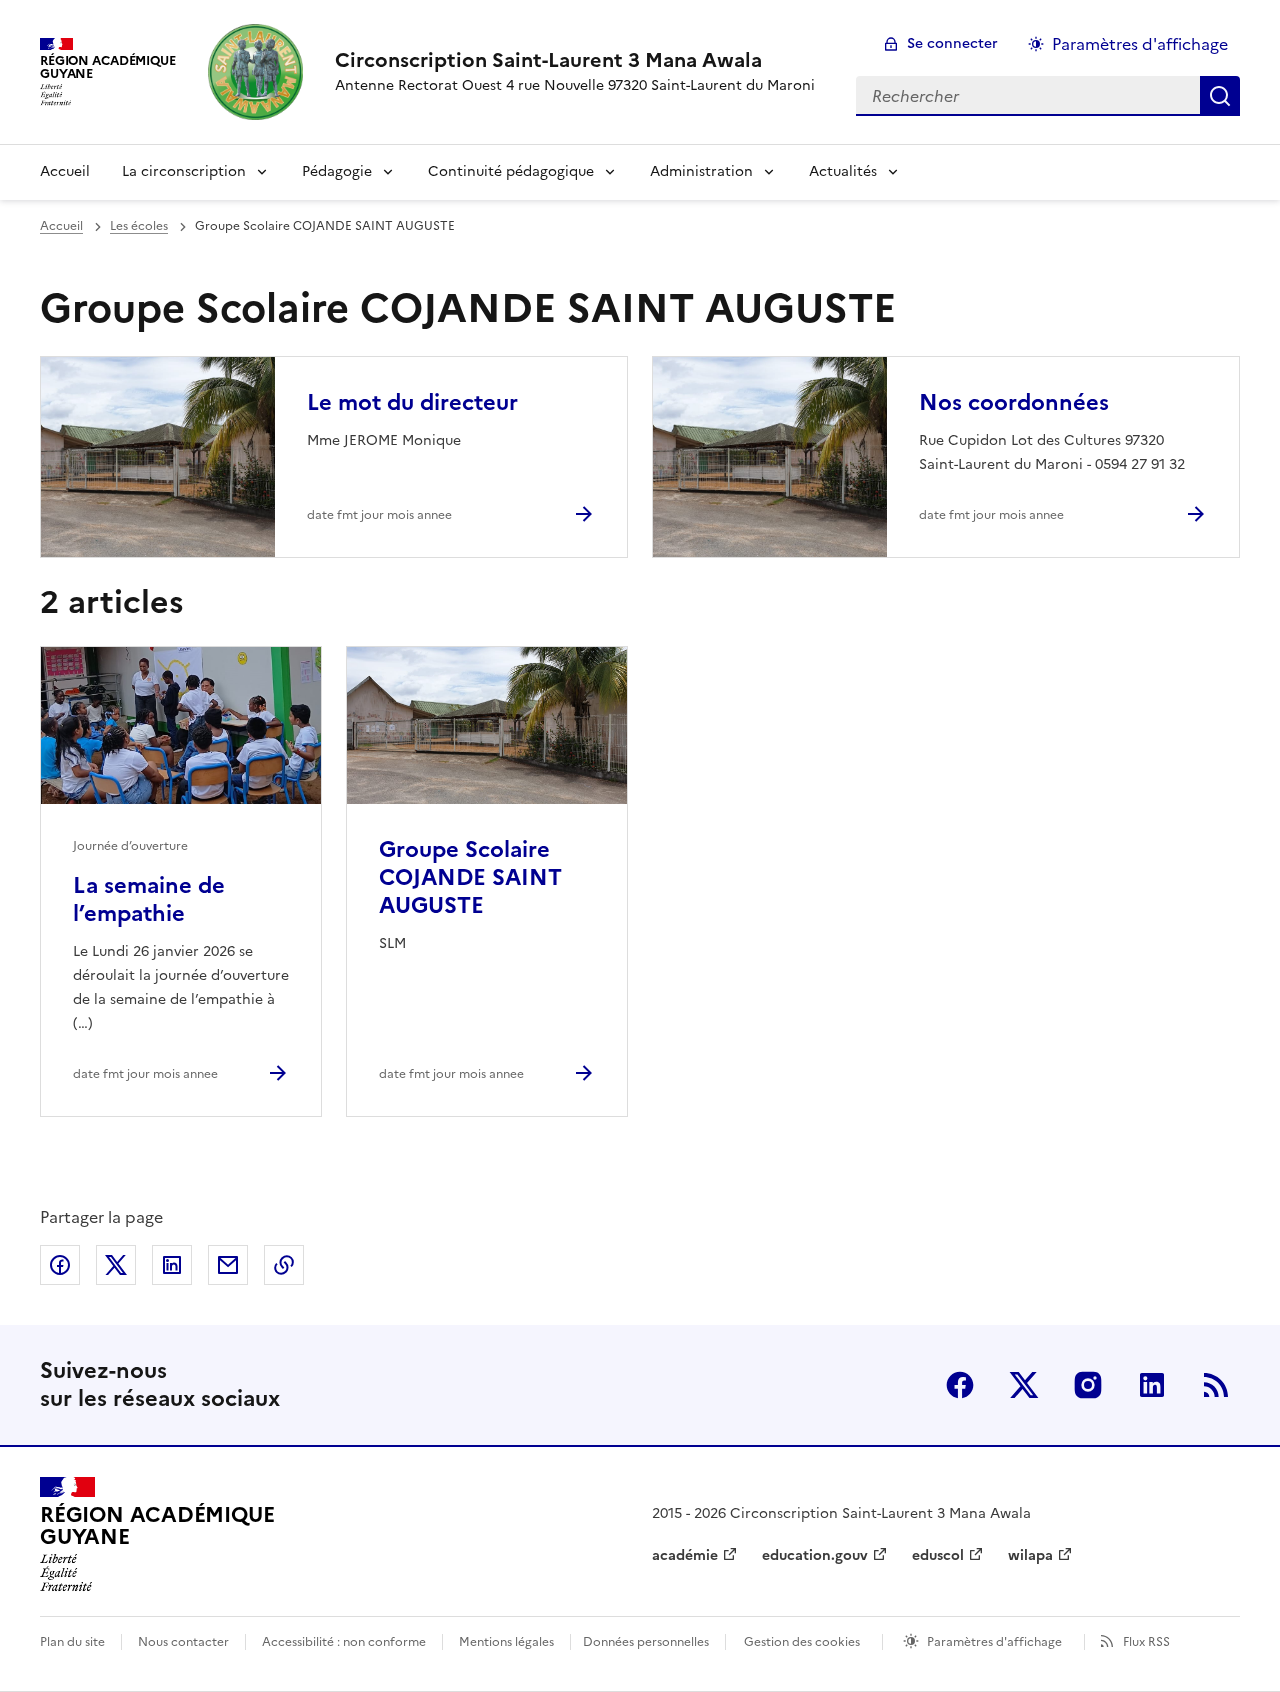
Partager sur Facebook (60, 1265)
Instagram (1088, 1385)
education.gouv (815, 1555)
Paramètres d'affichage (1140, 44)
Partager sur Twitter (116, 1265)
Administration (701, 171)
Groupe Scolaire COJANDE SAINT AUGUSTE (470, 877)
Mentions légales (506, 1642)
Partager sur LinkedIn (172, 1265)
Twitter (1024, 1385)
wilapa (1030, 1555)
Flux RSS (1146, 1642)
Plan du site (72, 1642)
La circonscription (184, 171)
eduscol (938, 1555)
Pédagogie (337, 171)
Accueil (65, 171)
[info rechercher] (1220, 96)
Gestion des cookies (802, 1642)
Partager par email (228, 1265)
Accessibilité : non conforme (344, 1642)
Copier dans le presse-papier (284, 1265)
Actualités (843, 171)
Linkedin (1152, 1385)
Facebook (960, 1385)
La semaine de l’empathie (149, 899)
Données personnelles (646, 1642)
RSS (1216, 1385)
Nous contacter (183, 1642)
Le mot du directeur (412, 402)
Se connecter (952, 43)
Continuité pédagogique (511, 171)
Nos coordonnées (1014, 402)
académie (685, 1555)
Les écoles (139, 226)
